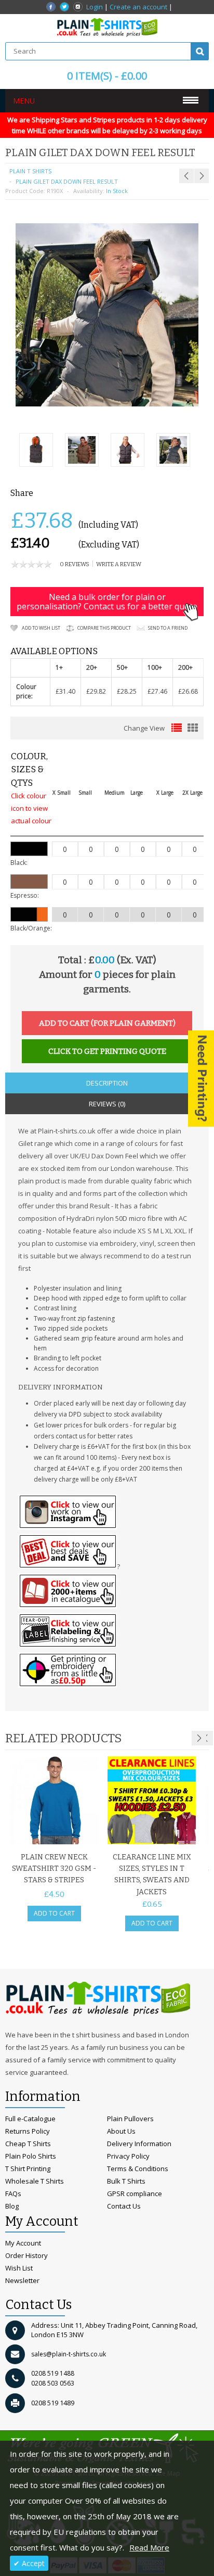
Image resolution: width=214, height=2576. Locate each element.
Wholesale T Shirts (35, 2181)
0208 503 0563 (53, 2383)
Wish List (19, 2268)
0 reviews (75, 564)
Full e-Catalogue (30, 2119)
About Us (121, 2131)
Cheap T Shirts (28, 2144)
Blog (12, 2206)
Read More (149, 2547)
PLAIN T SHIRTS (30, 171)
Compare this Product (104, 628)
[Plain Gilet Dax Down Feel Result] (36, 451)
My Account (23, 2243)
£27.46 (157, 691)
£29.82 (96, 691)
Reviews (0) (107, 1104)
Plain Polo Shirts (31, 2156)
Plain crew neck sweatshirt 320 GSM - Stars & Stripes (54, 1869)
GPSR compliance (135, 2194)
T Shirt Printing (28, 2169)
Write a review (119, 564)
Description (107, 1083)
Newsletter (22, 2280)
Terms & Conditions (138, 2169)
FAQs (13, 2194)
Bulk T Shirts (126, 2181)
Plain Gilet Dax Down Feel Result (67, 181)
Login (95, 7)
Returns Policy (28, 2131)
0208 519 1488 (53, 2373)
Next (199, 1738)
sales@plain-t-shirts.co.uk (69, 2354)
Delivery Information (139, 2144)
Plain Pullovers (130, 2119)
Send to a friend (168, 628)
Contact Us (124, 2206)
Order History (26, 2255)
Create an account (138, 7)
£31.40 (65, 691)
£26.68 (188, 691)
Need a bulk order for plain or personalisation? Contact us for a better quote (107, 602)
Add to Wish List (41, 628)
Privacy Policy (128, 2156)
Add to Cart (54, 1913)
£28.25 (127, 691)
